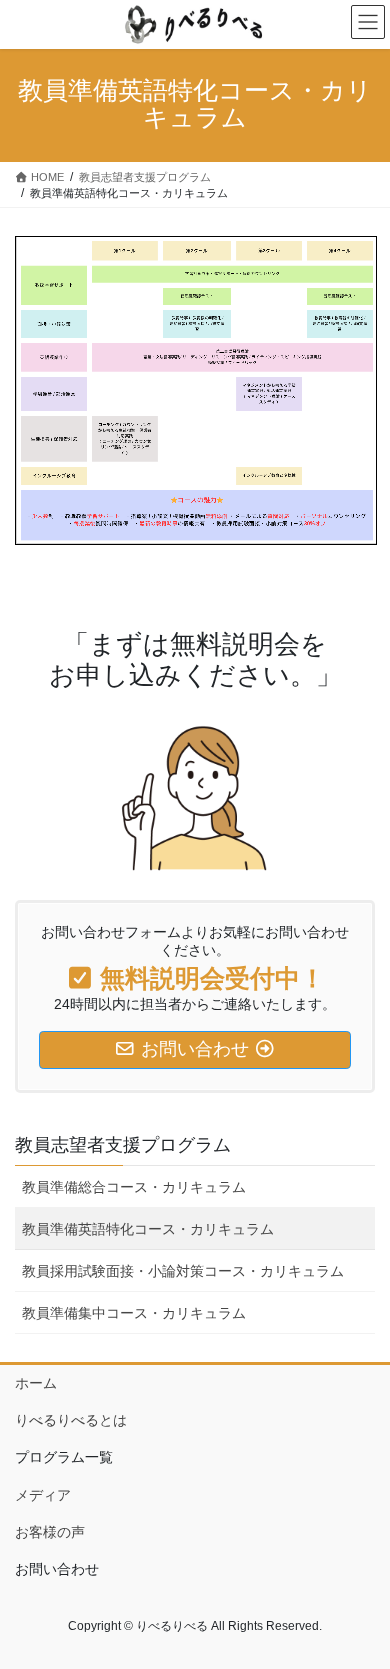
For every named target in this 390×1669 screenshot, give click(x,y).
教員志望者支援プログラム (123, 1145)
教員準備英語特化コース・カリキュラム (148, 1229)
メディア (43, 1495)
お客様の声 (50, 1532)
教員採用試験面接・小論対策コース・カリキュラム (183, 1271)
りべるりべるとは (71, 1420)
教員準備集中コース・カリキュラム (134, 1313)
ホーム (36, 1383)
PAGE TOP (360, 1601)
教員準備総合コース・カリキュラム (134, 1187)
